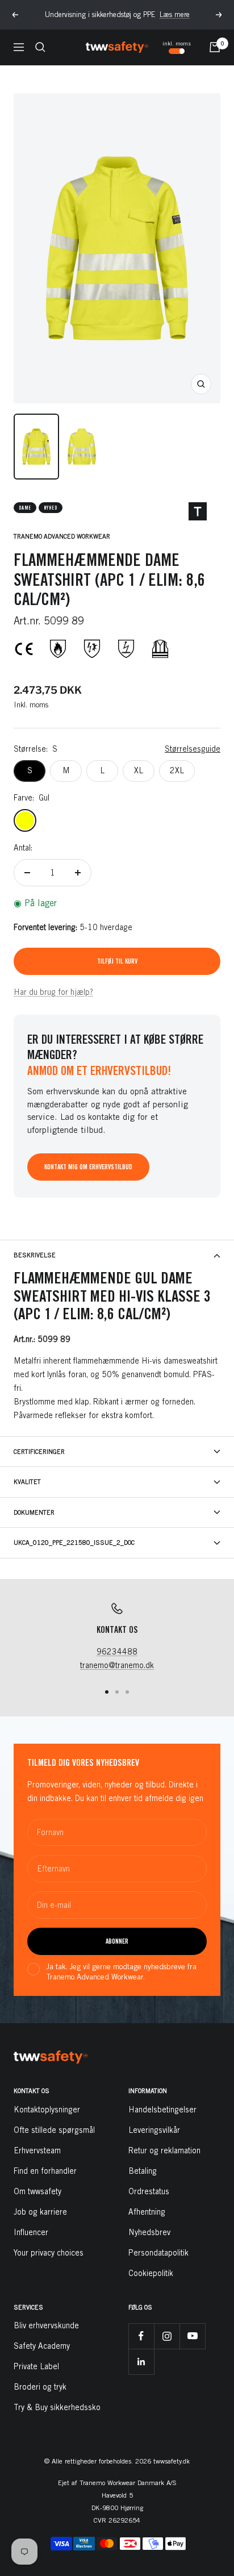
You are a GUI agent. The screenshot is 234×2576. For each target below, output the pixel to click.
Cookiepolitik (151, 2273)
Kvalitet (27, 1481)
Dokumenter (34, 1512)
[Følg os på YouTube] (192, 2336)
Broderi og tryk (40, 2387)
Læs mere (175, 14)
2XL (177, 770)
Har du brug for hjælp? (53, 992)
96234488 (117, 1652)
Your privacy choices (49, 2253)
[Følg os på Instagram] (167, 2336)
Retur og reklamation (164, 2150)
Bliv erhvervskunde (46, 2325)
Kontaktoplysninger (47, 2110)
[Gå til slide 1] (107, 1692)
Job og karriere (40, 2212)
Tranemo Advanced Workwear (62, 536)
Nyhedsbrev (149, 2232)
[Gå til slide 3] (127, 1692)
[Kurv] (215, 47)
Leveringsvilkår (154, 2130)
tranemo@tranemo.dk (117, 1665)
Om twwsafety (37, 2191)
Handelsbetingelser (162, 2110)
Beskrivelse (35, 1255)
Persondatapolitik (158, 2253)
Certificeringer (39, 1451)
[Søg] (40, 47)
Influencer (31, 2232)
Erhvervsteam (37, 2150)
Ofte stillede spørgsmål (54, 2130)
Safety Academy (42, 2346)
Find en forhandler (45, 2171)
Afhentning (147, 2212)
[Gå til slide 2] (117, 1692)
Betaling (143, 2171)
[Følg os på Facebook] (141, 2336)
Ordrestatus (149, 2191)
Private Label (36, 2366)
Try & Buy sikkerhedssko (57, 2407)
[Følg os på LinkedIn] (141, 2362)
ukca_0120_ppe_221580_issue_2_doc (74, 1542)
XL (139, 770)
